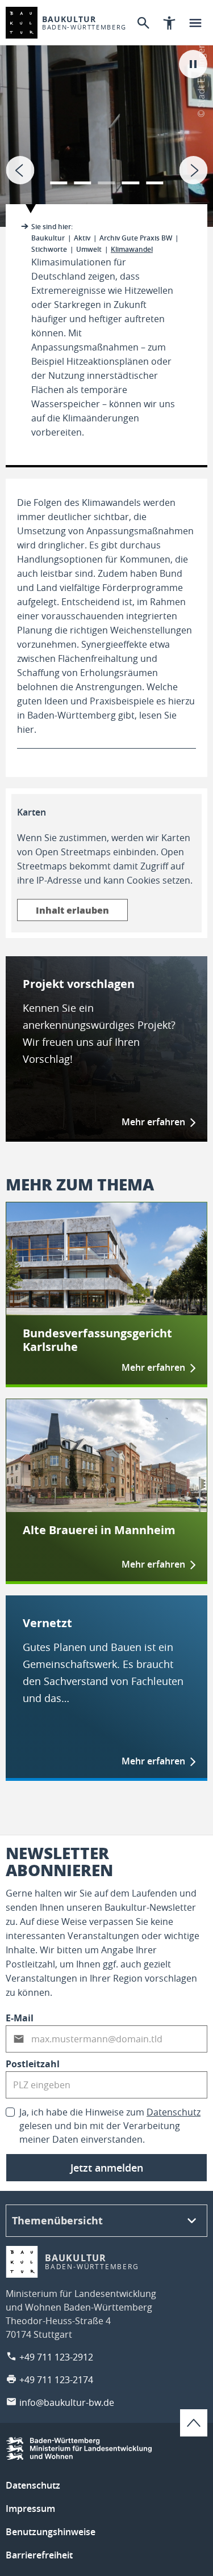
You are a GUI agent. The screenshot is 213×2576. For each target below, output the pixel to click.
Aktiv (82, 238)
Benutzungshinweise (51, 2532)
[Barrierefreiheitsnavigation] (169, 23)
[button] (59, 176)
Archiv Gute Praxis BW (136, 238)
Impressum (30, 2509)
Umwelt (89, 249)
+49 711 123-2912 (56, 2357)
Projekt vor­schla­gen (79, 984)
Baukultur (48, 238)
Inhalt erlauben (72, 910)
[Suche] (143, 23)
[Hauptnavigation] (195, 23)
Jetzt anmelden (107, 2168)
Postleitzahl (33, 2064)
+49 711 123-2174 (56, 2380)
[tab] (106, 113)
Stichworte (49, 249)
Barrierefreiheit (39, 2555)
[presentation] (20, 170)
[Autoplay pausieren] (193, 64)
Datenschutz (174, 2112)
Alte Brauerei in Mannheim (99, 1530)
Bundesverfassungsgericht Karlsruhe (97, 1340)
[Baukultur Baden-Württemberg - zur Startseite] (22, 23)
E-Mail (20, 2018)
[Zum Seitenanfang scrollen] (194, 2423)
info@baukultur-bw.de (67, 2402)
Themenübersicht (57, 2221)
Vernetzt (47, 1623)
